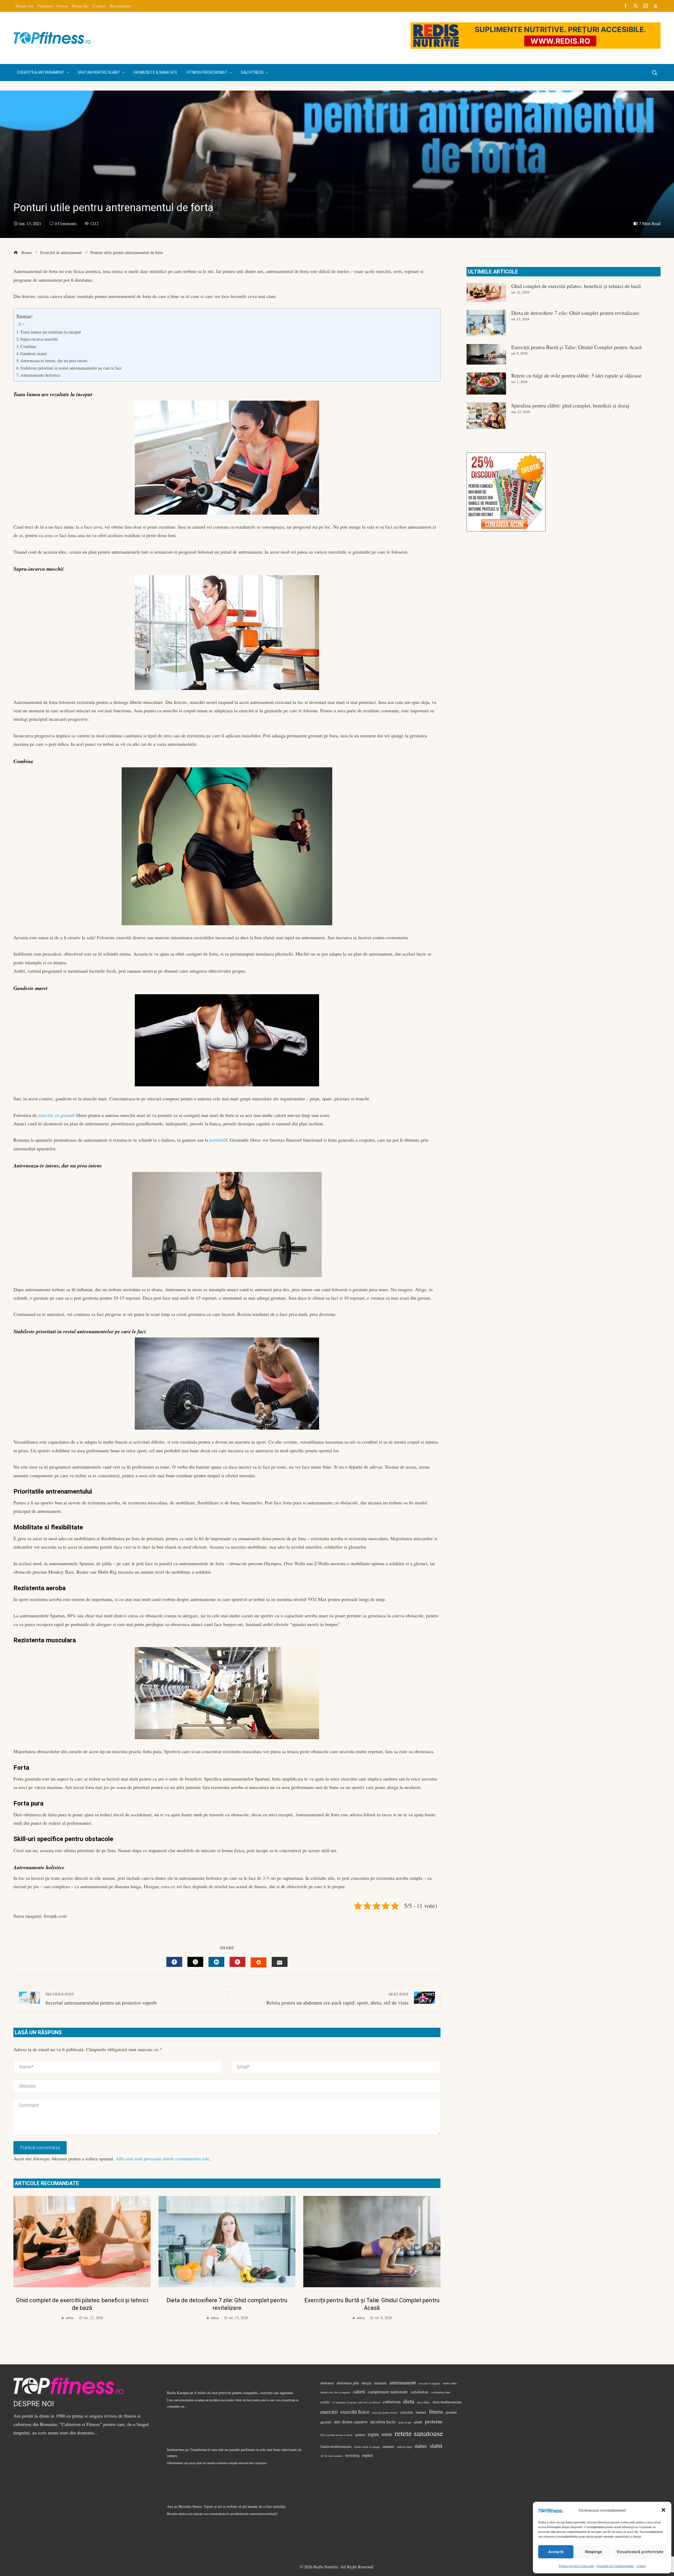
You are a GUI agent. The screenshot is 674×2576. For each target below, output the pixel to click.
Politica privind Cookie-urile (576, 2566)
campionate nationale (388, 2392)
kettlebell (218, 1140)
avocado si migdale (429, 2383)
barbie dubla (450, 2383)
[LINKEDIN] (216, 1962)
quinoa (360, 2435)
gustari (326, 2422)
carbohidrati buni (441, 2392)
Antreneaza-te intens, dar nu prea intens (54, 361)
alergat (366, 2383)
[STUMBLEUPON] (259, 1962)
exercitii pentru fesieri (385, 2413)
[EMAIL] (280, 1962)
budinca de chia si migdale (335, 2392)
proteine (434, 2421)
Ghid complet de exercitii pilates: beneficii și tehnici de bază (576, 286)
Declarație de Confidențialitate (615, 2566)
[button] (663, 2510)
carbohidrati (419, 2392)
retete (387, 2434)
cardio (325, 2402)
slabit (436, 2445)
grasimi (451, 2412)
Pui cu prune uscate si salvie (336, 2435)
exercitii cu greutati (56, 1115)
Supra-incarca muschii (39, 339)
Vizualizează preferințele (640, 2552)
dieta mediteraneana (447, 2402)
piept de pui (405, 2422)
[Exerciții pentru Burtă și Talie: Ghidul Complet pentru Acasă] (486, 354)
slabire (421, 2446)
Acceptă (556, 2552)
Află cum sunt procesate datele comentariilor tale (162, 2159)
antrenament (403, 2382)
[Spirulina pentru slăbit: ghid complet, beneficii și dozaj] (486, 416)
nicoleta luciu (383, 2422)
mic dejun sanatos (351, 2422)
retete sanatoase (419, 2433)
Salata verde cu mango (367, 2447)
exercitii (329, 2411)
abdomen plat (348, 2383)
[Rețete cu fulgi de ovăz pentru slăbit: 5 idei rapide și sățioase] (486, 384)
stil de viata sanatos (331, 2456)
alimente (380, 2383)
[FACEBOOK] (174, 1962)
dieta (409, 2401)
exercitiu (407, 2412)
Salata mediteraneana (336, 2446)
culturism (392, 2402)
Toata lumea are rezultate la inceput (51, 332)
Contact (641, 2566)
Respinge (593, 2552)
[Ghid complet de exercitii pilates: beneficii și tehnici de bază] (486, 292)
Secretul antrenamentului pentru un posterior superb (101, 1999)
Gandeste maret (34, 354)
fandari (421, 2412)
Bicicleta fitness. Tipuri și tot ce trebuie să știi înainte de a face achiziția (232, 2506)
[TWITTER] (195, 1962)
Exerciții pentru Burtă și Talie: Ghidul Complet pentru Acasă (576, 347)
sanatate (388, 2446)
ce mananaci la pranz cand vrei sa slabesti (356, 2402)
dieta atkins (423, 2402)
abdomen (327, 2383)
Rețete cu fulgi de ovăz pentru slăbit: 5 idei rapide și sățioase (576, 376)
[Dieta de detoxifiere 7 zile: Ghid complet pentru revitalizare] (486, 323)
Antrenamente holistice (40, 375)
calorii (359, 2391)
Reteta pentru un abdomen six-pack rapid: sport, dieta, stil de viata (338, 1999)
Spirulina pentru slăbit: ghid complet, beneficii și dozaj (570, 406)
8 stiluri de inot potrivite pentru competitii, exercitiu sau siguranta (244, 2393)
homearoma (176, 2450)
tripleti (368, 2455)
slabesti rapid (404, 2447)
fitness (436, 2411)
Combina (28, 346)
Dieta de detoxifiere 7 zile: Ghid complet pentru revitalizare (575, 313)
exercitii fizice (355, 2412)
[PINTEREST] (237, 1962)
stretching (352, 2455)
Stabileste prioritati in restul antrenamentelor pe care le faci (71, 368)
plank (418, 2422)
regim (373, 2434)
